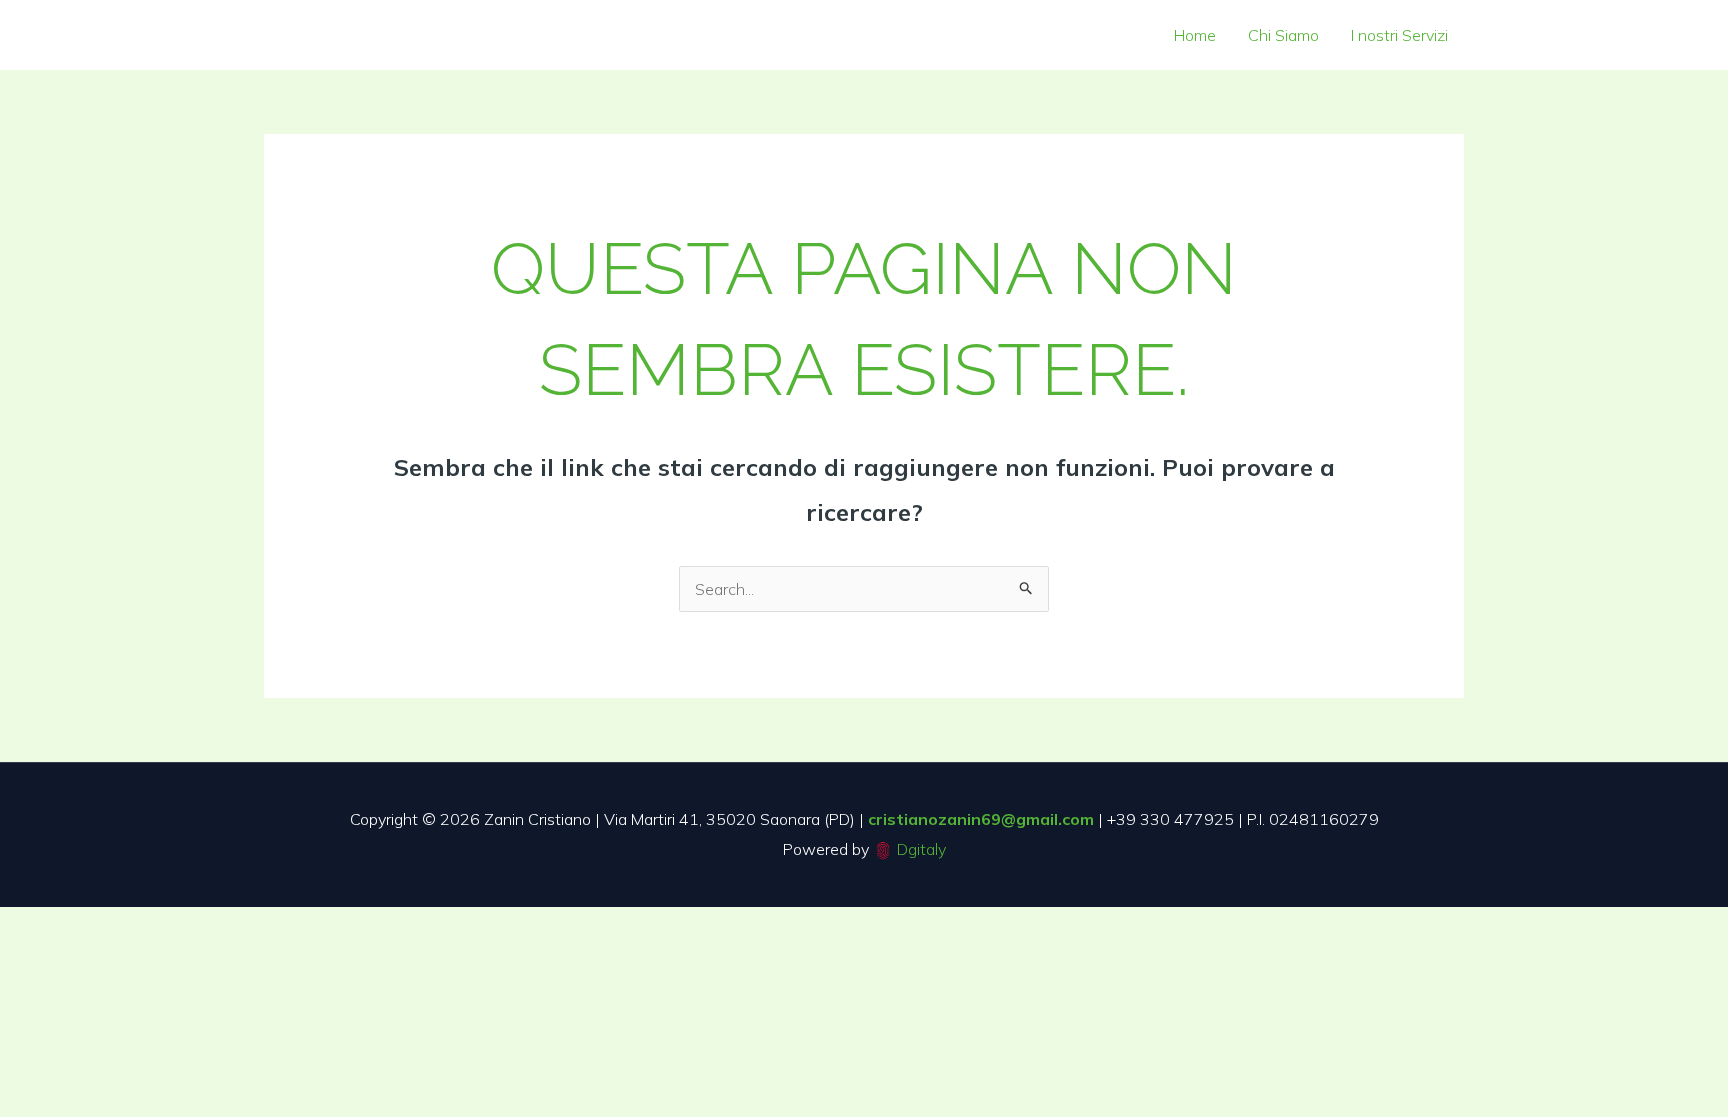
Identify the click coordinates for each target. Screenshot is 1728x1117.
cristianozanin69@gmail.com (981, 819)
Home (1195, 35)
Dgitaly (921, 849)
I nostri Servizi (1399, 35)
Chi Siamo (1283, 35)
